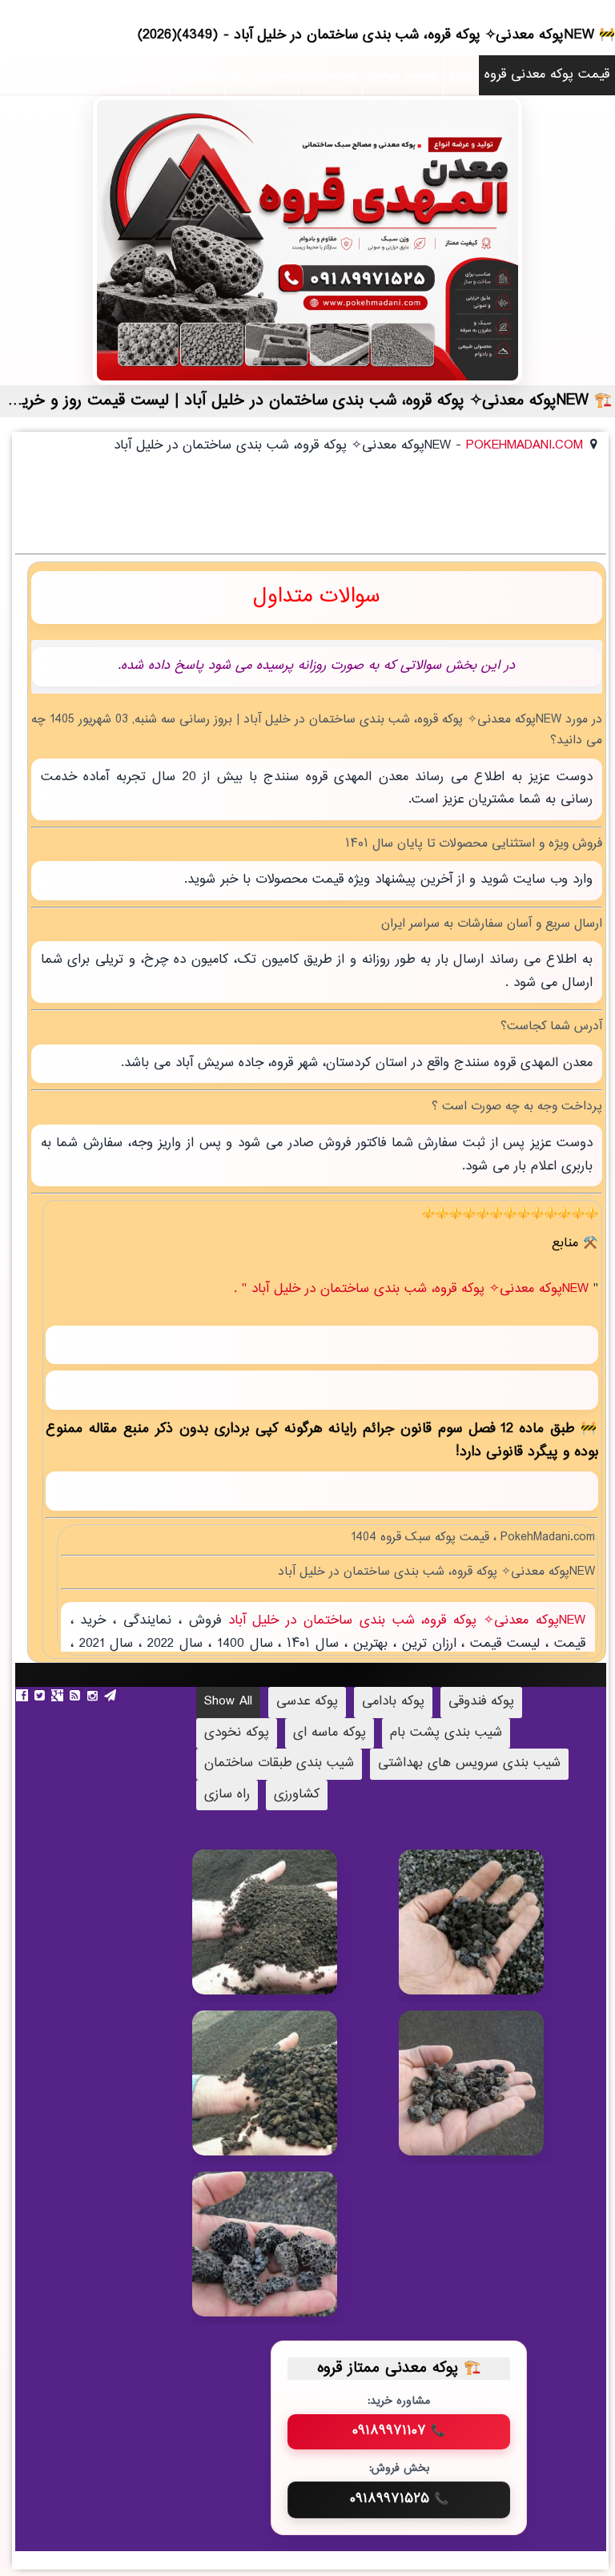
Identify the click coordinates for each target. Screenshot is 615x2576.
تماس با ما (262, 75)
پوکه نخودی (237, 1733)
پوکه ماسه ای (330, 1733)
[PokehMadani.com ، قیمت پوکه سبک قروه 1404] (307, 240)
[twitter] (42, 1696)
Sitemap (197, 75)
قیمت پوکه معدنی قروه (547, 75)
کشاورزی (297, 1795)
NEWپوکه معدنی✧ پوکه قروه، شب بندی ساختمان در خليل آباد (403, 1621)
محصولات (330, 75)
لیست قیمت (403, 75)
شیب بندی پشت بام (446, 1733)
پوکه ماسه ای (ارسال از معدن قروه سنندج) (284, 1941)
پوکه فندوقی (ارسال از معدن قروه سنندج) (491, 2085)
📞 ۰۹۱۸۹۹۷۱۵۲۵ (399, 2499)
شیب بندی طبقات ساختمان (279, 1763)
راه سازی (227, 1795)
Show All (228, 1702)
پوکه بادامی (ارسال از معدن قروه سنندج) (285, 2254)
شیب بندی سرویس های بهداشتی (469, 1763)
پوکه (461, 75)
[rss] (77, 1696)
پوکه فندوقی (481, 1702)
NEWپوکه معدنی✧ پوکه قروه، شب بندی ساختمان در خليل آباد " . (414, 1289)
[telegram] (112, 1696)
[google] (59, 1696)
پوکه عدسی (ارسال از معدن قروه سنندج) (493, 1941)
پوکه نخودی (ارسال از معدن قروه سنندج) (285, 2085)
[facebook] (24, 1696)
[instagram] (94, 1696)
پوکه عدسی (307, 1702)
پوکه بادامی (393, 1702)
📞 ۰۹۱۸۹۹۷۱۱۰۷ (399, 2431)
